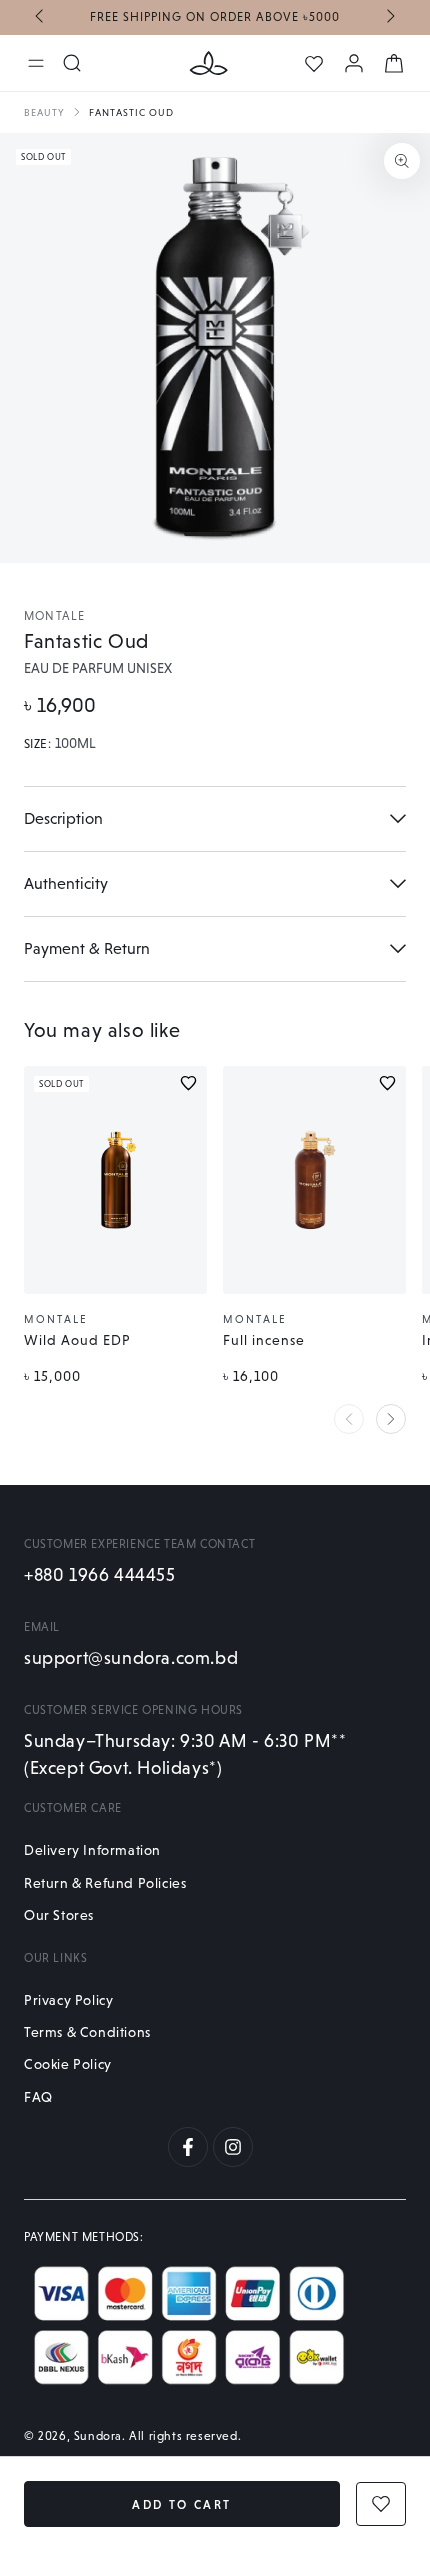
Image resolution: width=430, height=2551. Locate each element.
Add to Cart (181, 2505)
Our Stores (59, 1915)
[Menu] (36, 63)
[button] (208, 534)
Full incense (264, 1340)
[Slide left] (41, 18)
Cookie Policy (68, 2064)
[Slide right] (389, 18)
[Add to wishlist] (188, 1083)
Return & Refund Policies (105, 1883)
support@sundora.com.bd (131, 1657)
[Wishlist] (314, 64)
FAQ (38, 2097)
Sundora (98, 2436)
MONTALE (54, 616)
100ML (75, 744)
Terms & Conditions (87, 2032)
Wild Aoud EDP (77, 1340)
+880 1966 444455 (100, 1574)
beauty (44, 112)
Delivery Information (92, 1850)
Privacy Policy (68, 2000)
